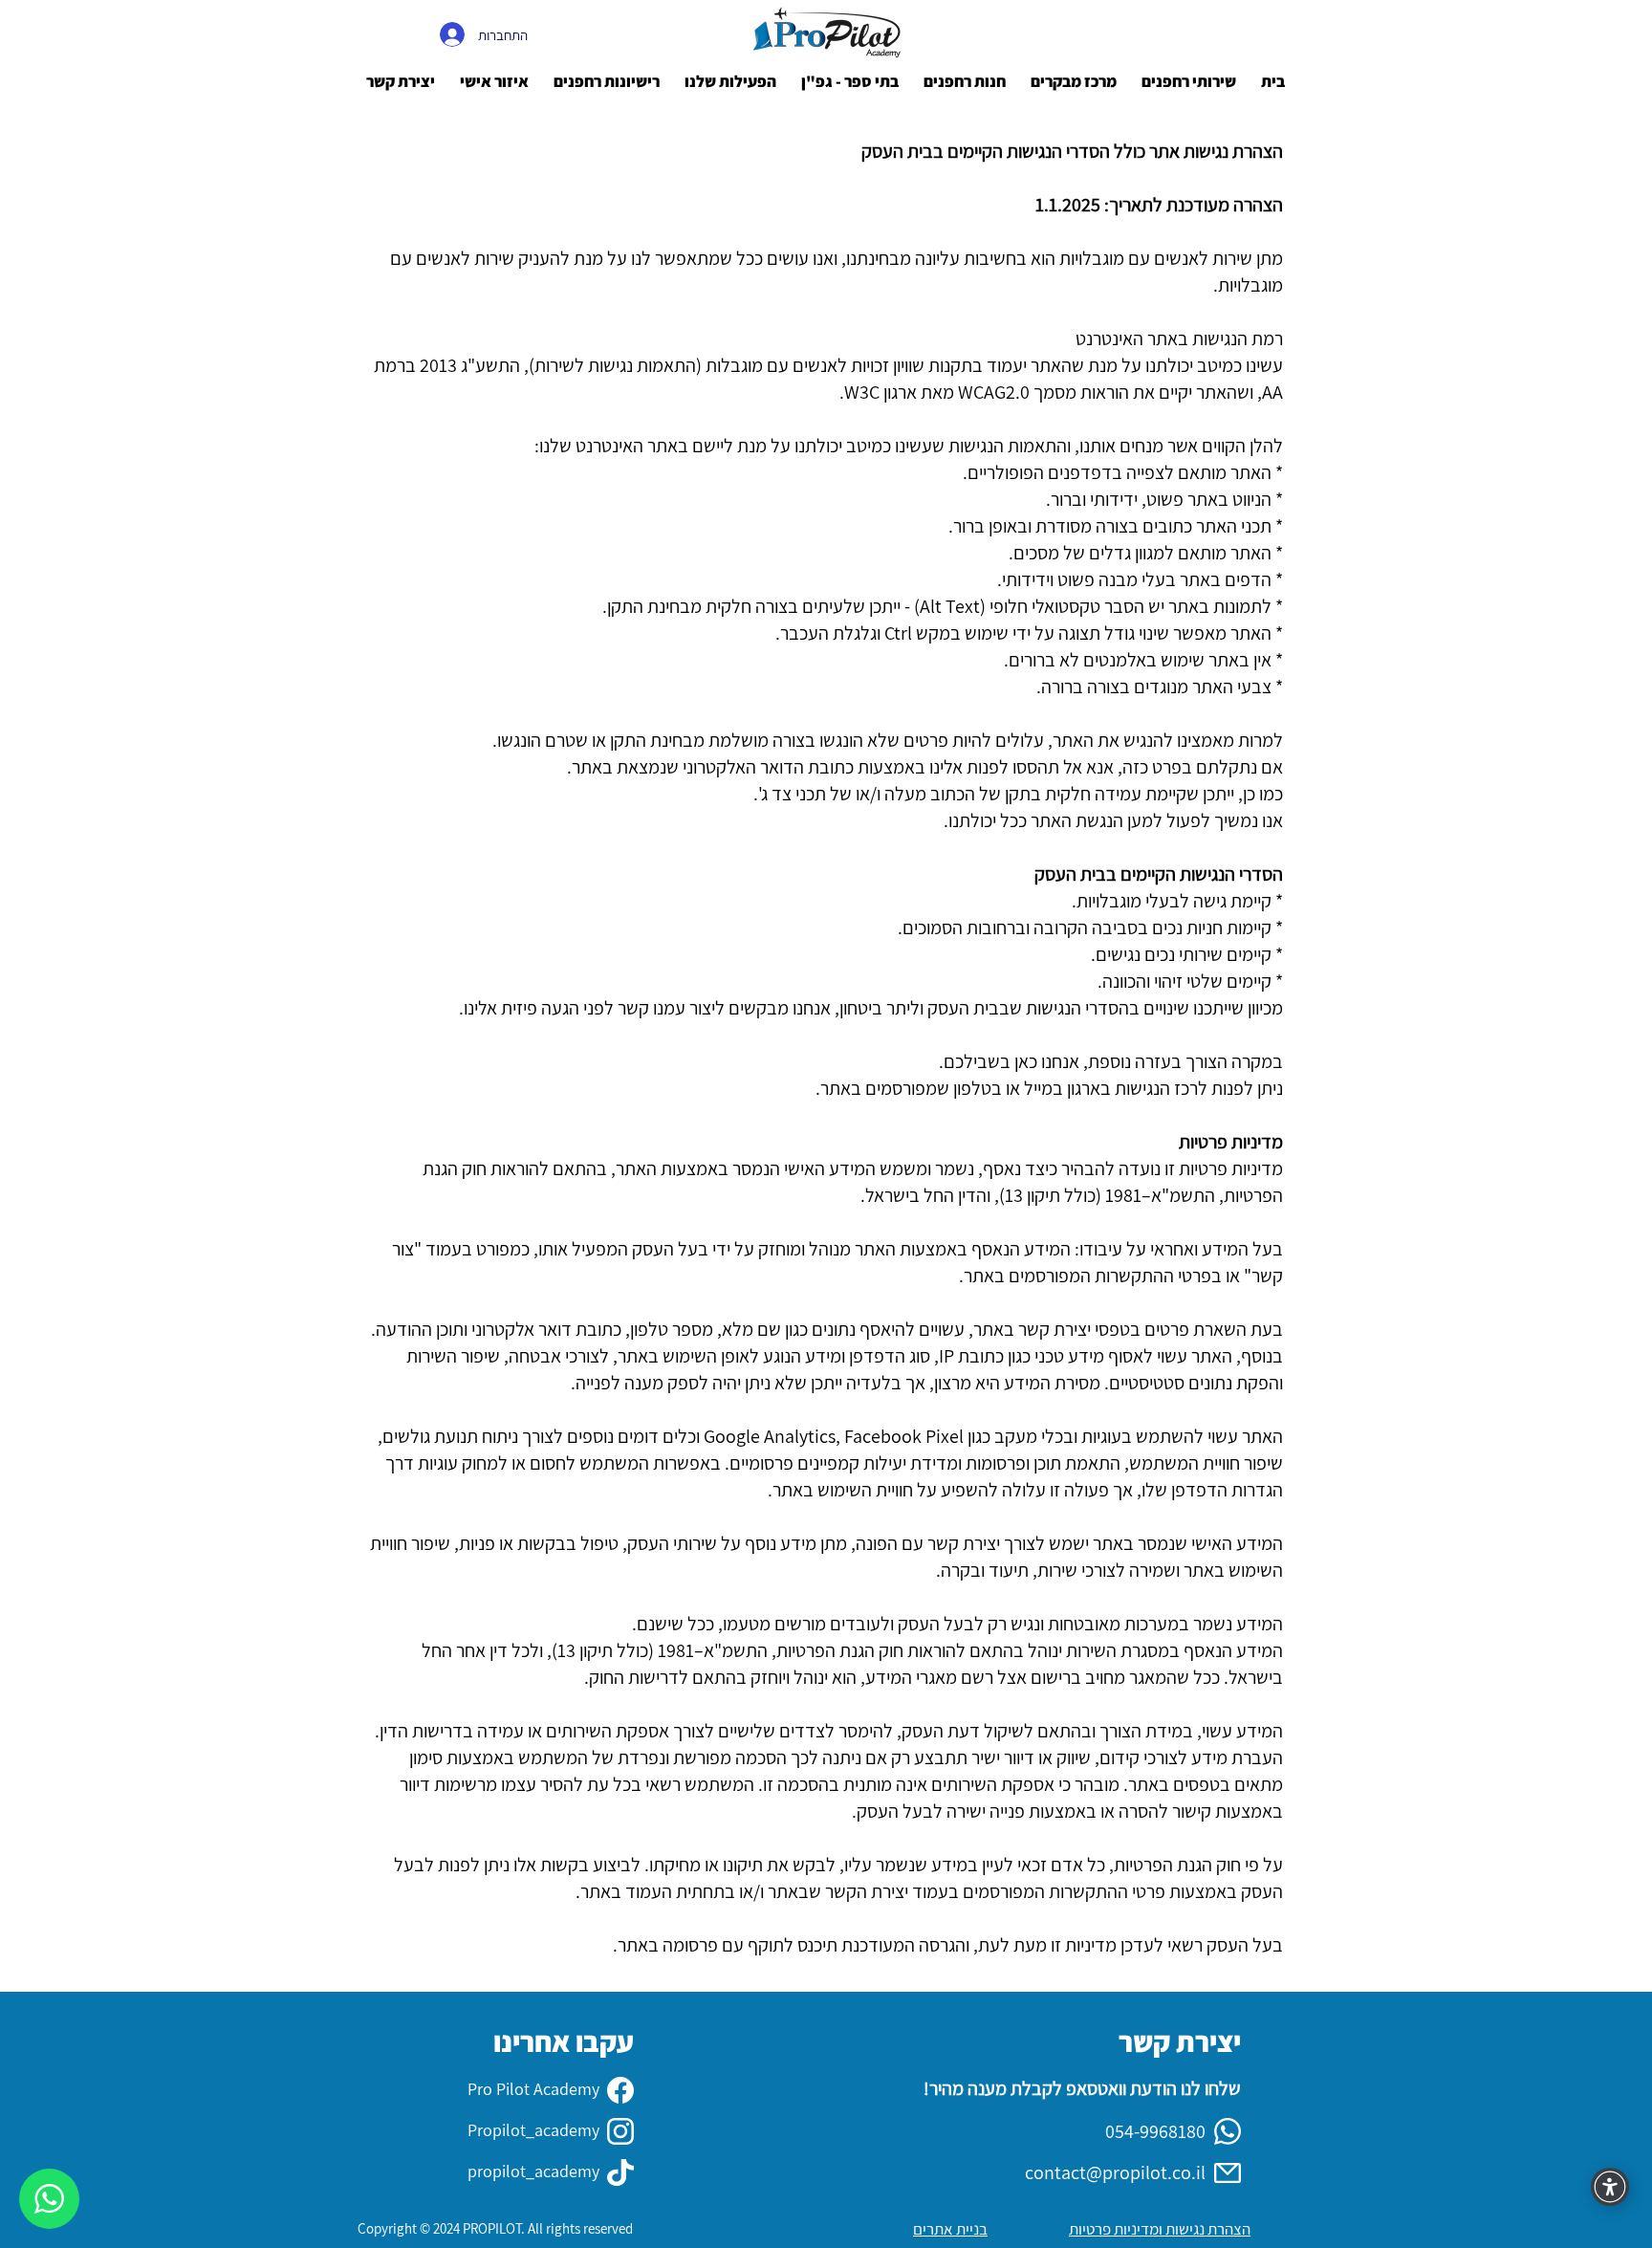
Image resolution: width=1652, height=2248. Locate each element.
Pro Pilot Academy (533, 2089)
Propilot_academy (533, 2130)
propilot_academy (533, 2171)
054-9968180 (1155, 2131)
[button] (494, 81)
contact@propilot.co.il (1115, 2172)
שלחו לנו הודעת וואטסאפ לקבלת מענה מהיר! (1082, 2088)
